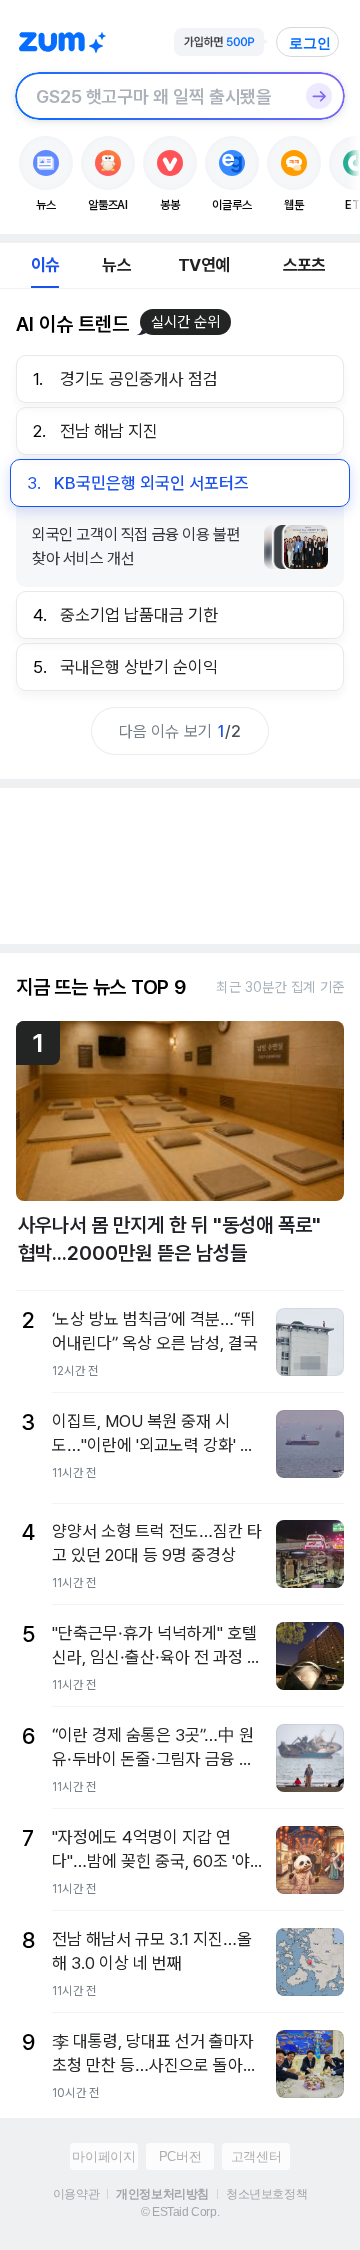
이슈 (45, 265)
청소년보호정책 (266, 2194)
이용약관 (76, 2194)
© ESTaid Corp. (180, 2212)
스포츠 (304, 265)
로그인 (310, 43)
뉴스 (116, 265)
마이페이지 (103, 2156)
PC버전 (180, 2156)
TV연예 (203, 265)
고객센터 (256, 2156)
